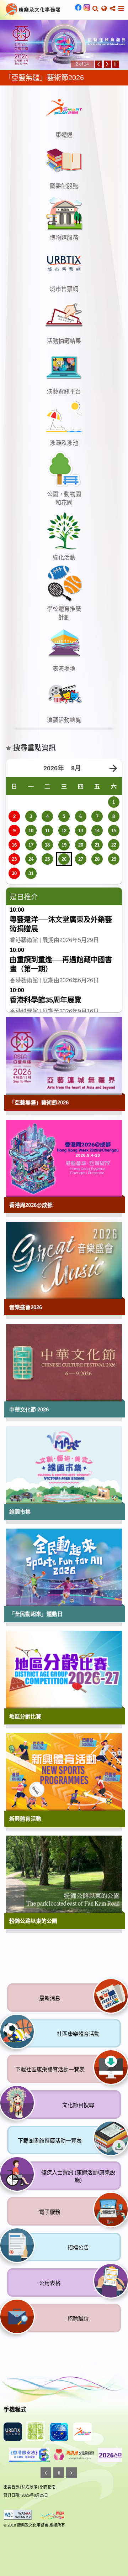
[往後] (107, 64)
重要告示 (11, 2487)
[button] (95, 9)
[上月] (15, 769)
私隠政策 (30, 2487)
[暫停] (116, 64)
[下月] (113, 769)
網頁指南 (48, 2487)
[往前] (98, 64)
